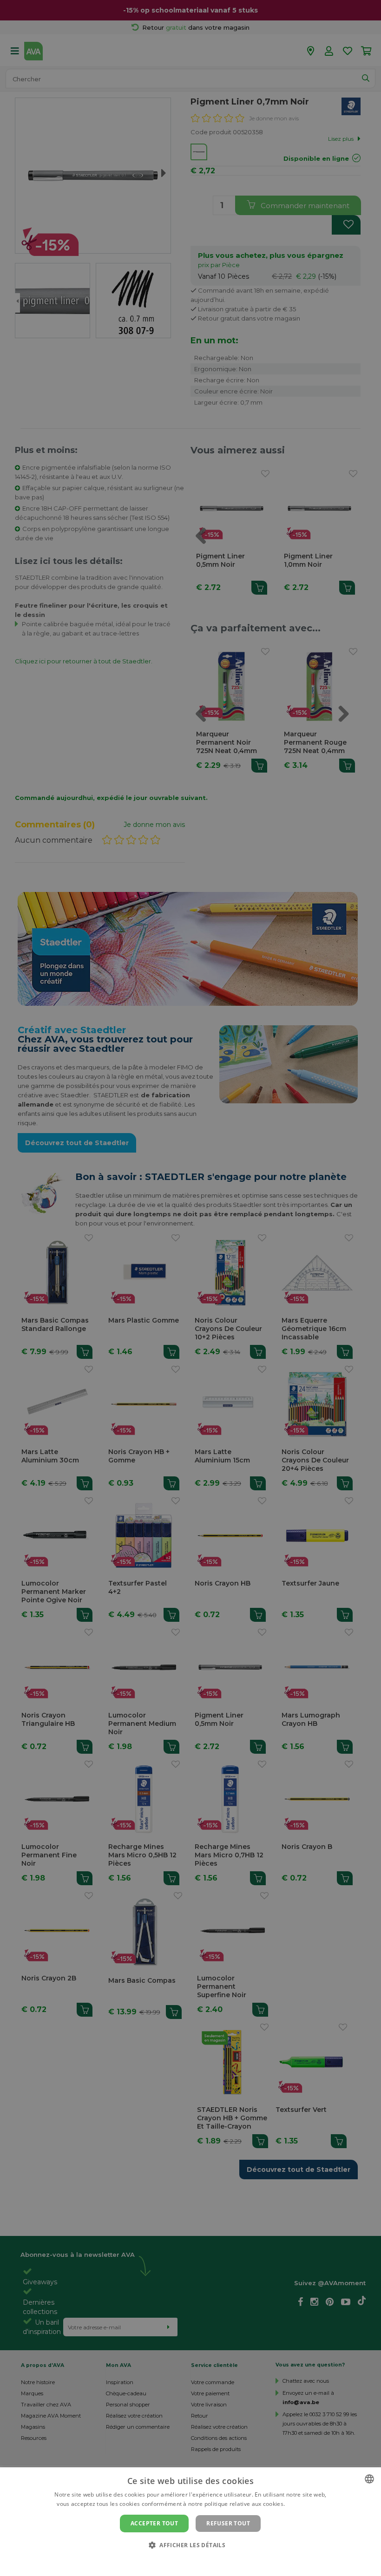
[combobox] (369, 2479)
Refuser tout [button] (228, 2523)
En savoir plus (305, 2504)
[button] (190, 2545)
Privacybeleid (185, 2561)
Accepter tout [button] (154, 2523)
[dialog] (190, 2522)
